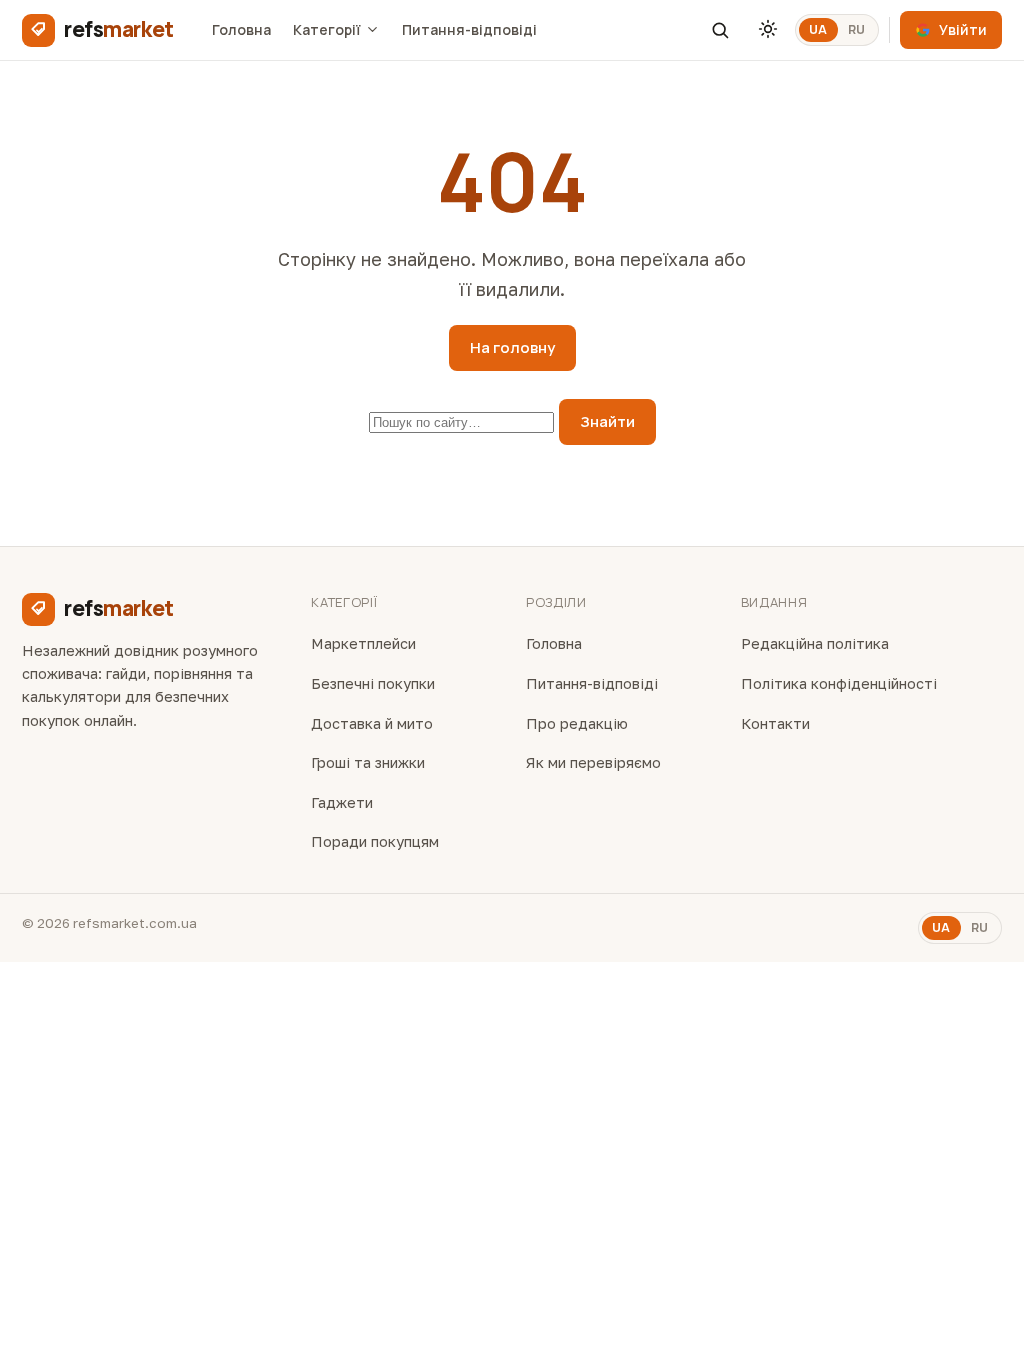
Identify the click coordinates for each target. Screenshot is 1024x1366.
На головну (512, 347)
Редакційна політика (815, 643)
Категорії (326, 29)
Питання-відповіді (469, 29)
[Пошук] (720, 30)
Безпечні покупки (373, 683)
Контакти (775, 723)
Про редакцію (577, 723)
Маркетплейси (363, 643)
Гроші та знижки (368, 762)
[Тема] (768, 30)
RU (857, 29)
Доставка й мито (372, 723)
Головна (241, 29)
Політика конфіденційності (839, 683)
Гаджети (342, 802)
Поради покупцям (375, 841)
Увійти (963, 29)
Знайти (607, 421)
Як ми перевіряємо (593, 762)
